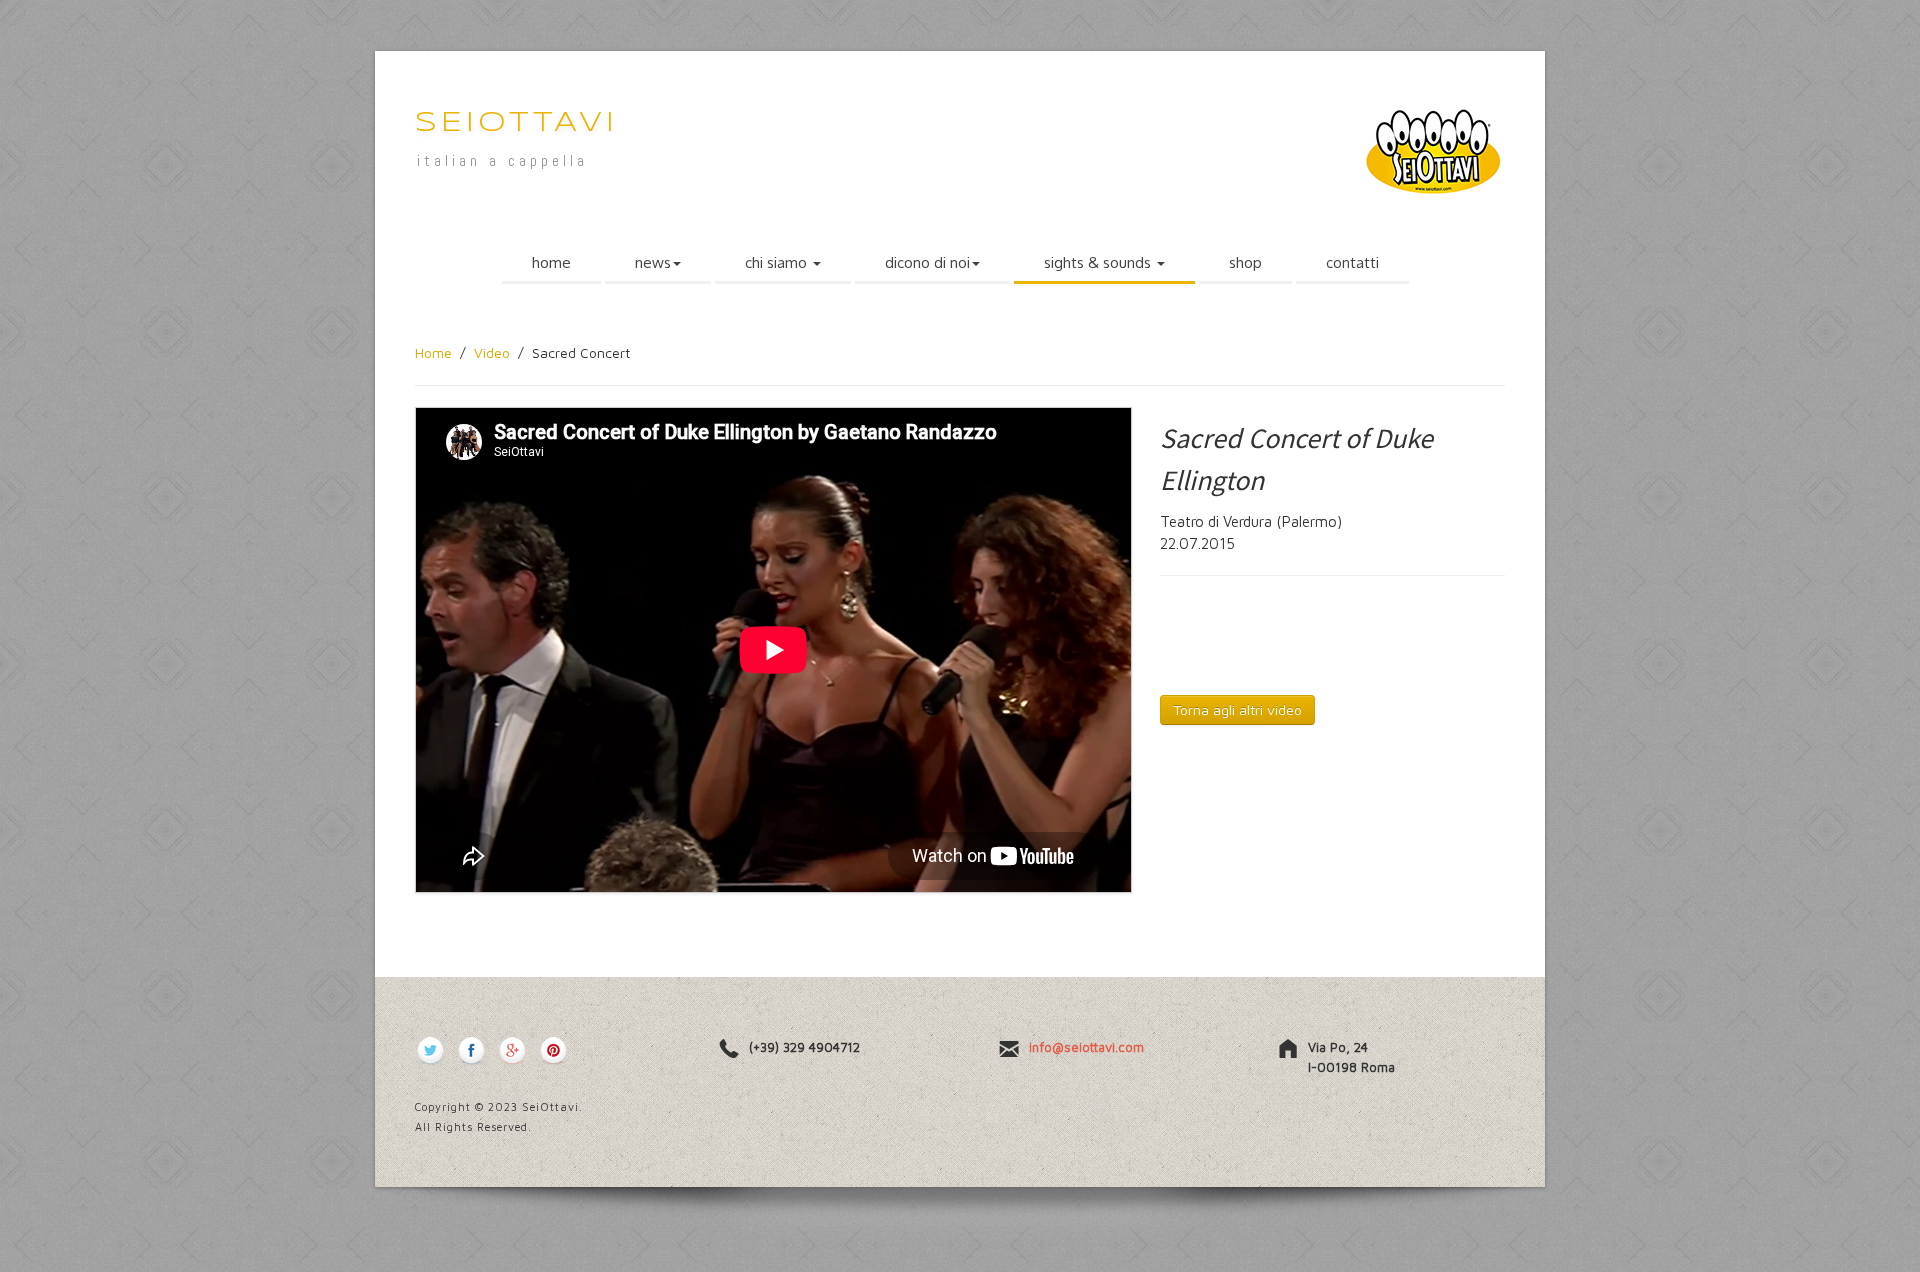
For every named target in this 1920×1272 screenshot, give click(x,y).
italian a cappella (502, 160)
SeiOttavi (516, 123)
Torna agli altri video (1237, 709)
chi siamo (778, 262)
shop (1245, 262)
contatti (1352, 262)
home (551, 262)
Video (492, 352)
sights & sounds (1099, 262)
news (653, 262)
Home (433, 352)
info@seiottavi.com (1086, 1047)
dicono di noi (927, 262)
